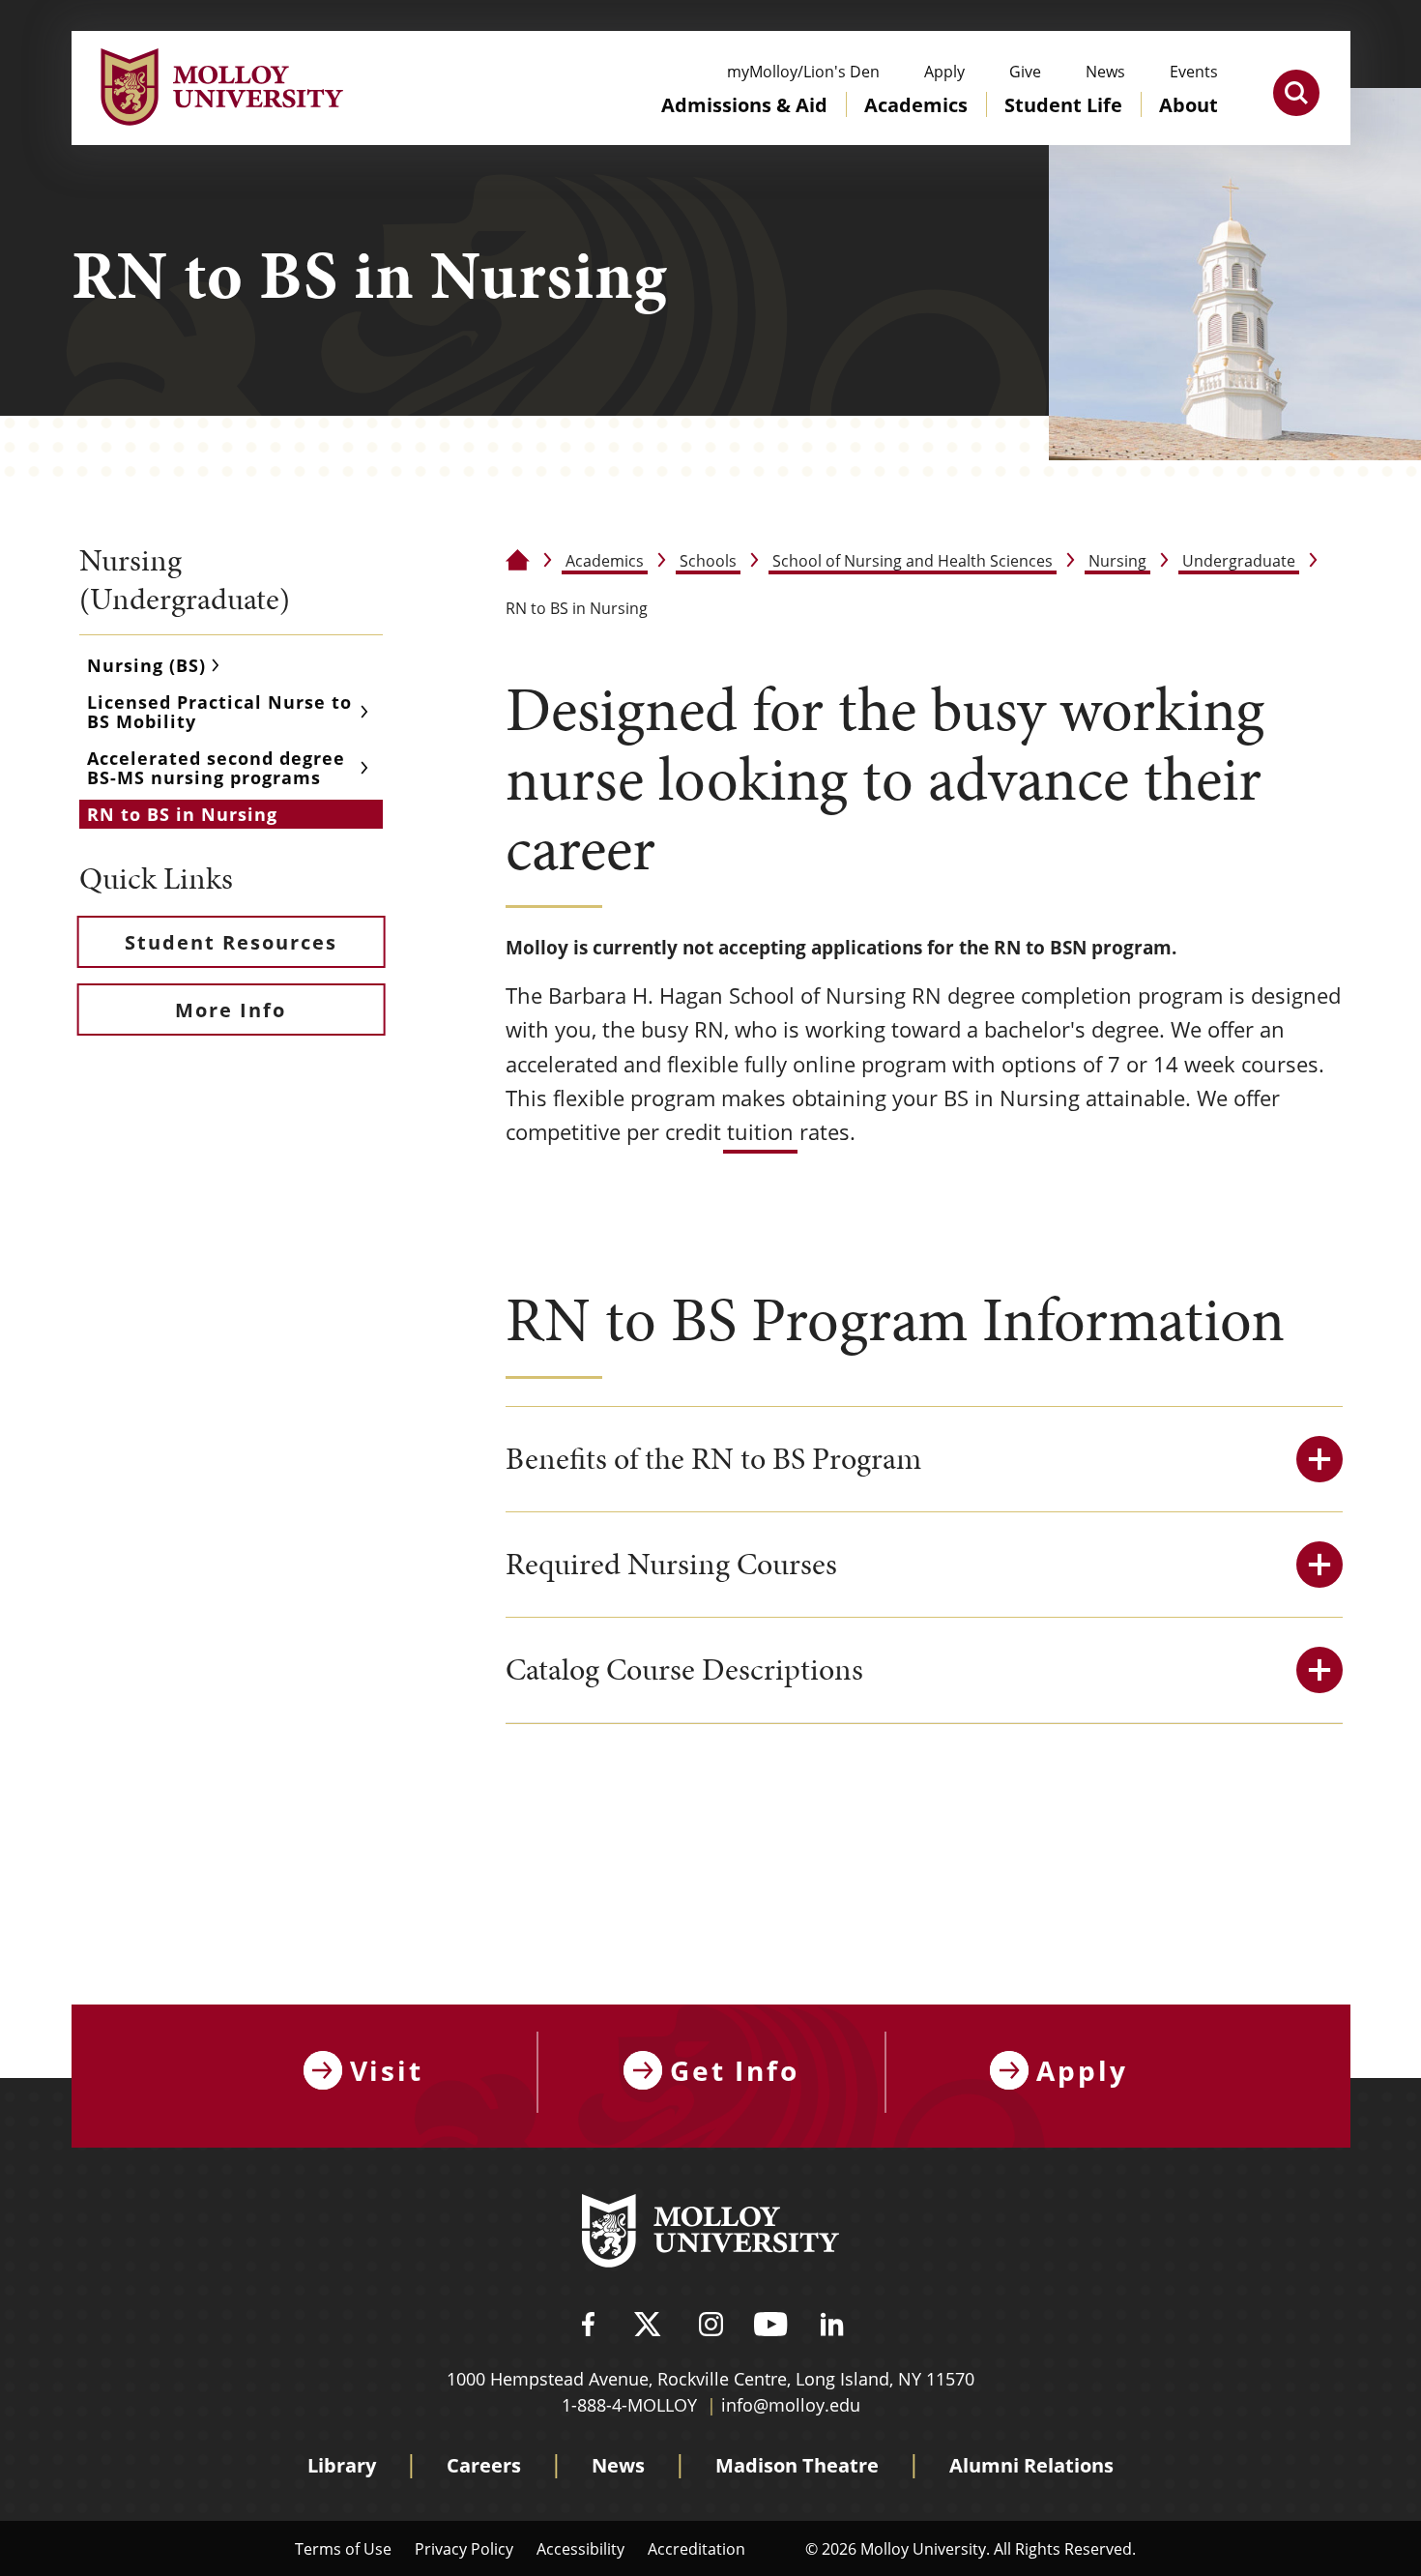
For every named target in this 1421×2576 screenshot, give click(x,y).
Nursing (1117, 560)
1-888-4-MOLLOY (629, 2405)
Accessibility (580, 2548)
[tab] (924, 1459)
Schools (708, 560)
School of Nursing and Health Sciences (913, 560)
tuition (760, 1132)
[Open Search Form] (1296, 93)
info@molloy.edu (791, 2405)
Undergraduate (1239, 560)
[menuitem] (744, 124)
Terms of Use (343, 2548)
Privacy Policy (464, 2548)
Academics (605, 560)
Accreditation (696, 2548)
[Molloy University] (710, 2234)
